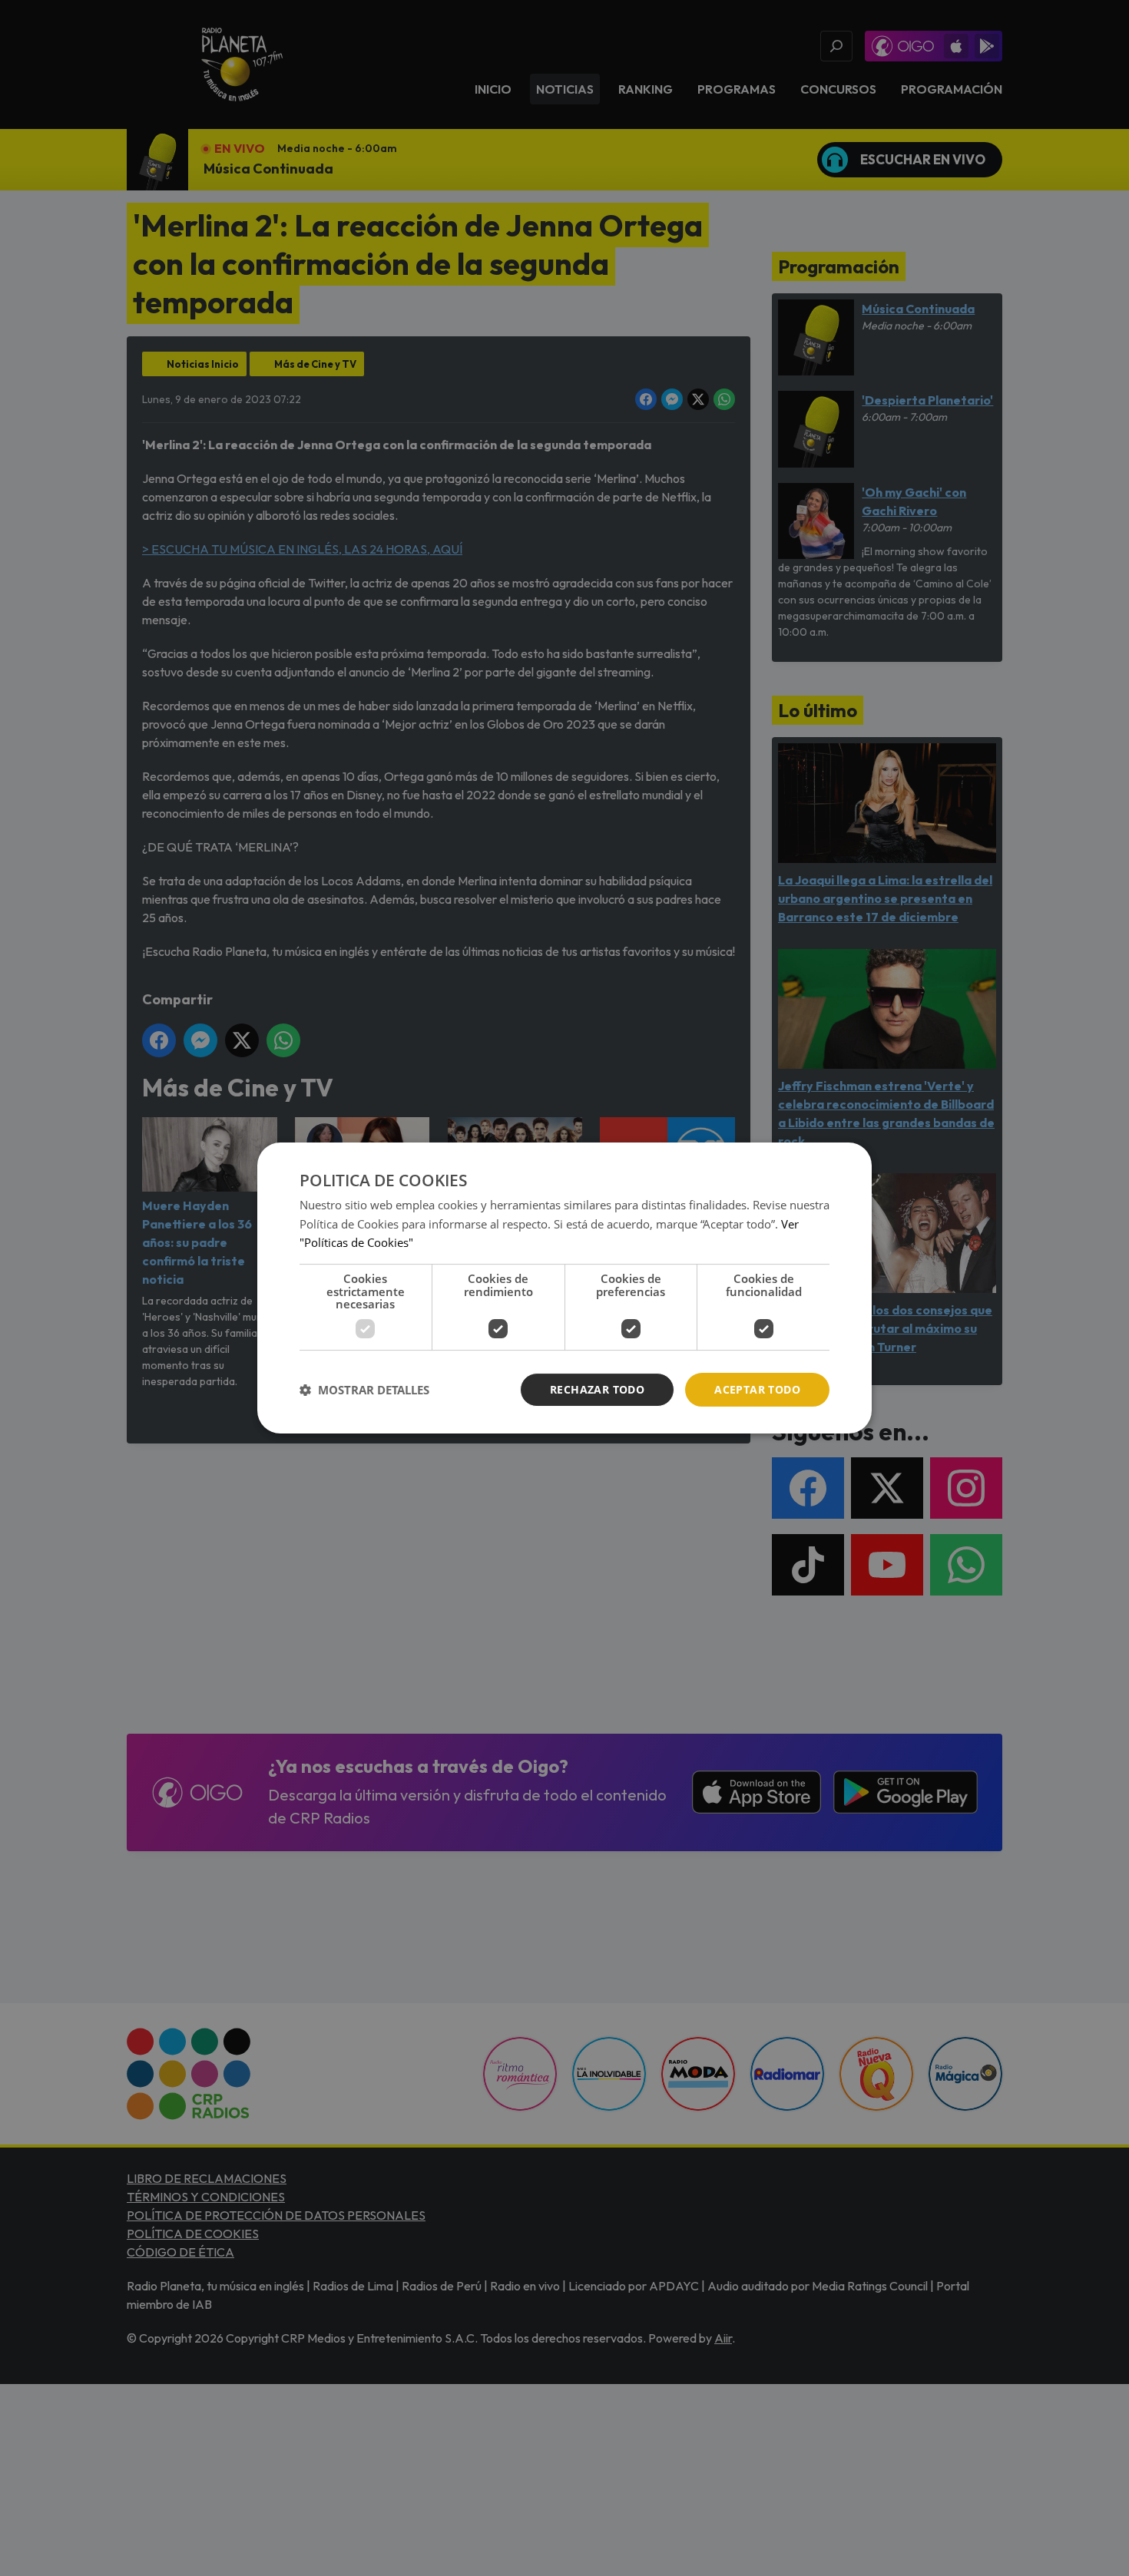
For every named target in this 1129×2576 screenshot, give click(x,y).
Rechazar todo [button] (597, 1389)
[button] (364, 1390)
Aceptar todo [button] (757, 1389)
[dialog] (564, 1288)
